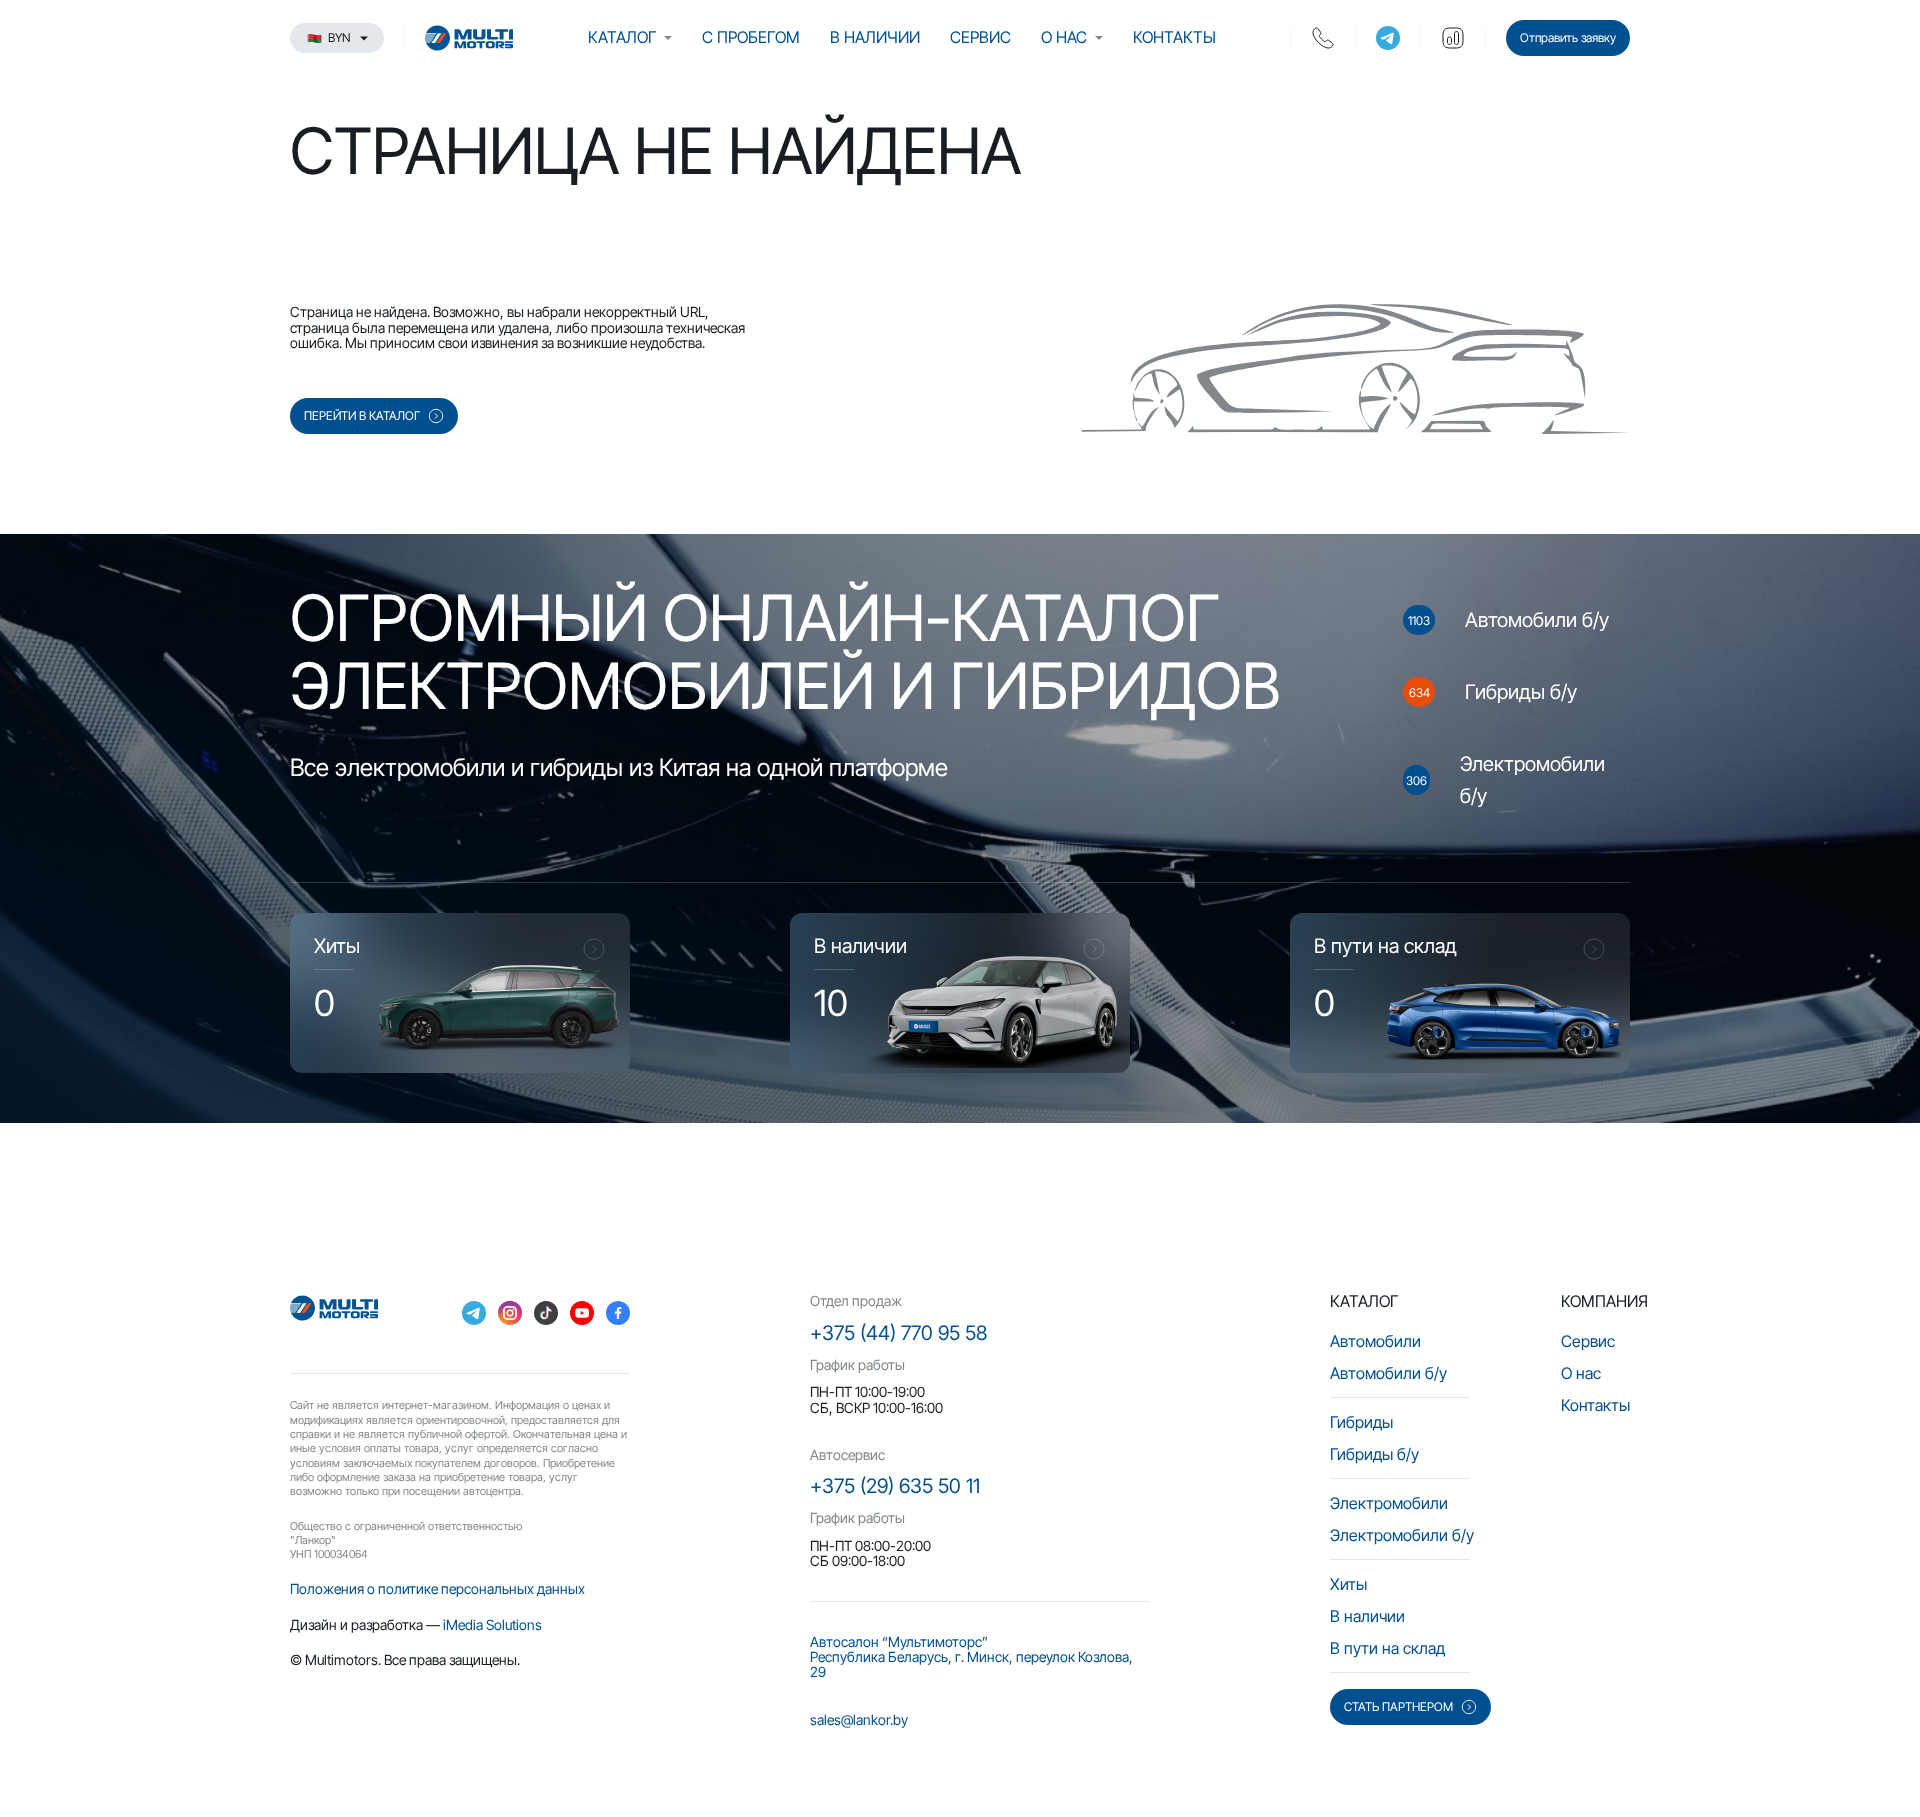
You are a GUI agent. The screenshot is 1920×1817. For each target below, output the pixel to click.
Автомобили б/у (1388, 1373)
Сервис (980, 37)
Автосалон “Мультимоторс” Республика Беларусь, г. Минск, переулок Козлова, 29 (971, 1657)
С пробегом (751, 37)
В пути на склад (1387, 1648)
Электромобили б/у (1402, 1535)
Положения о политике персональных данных (437, 1588)
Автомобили (1375, 1341)
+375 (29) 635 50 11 (895, 1486)
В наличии (875, 37)
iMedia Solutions (492, 1624)
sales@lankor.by (859, 1719)
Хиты (1348, 1584)
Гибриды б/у (1374, 1454)
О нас (1064, 37)
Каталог (622, 37)
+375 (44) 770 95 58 (898, 1333)
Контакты (1174, 37)
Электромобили (1389, 1503)
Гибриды (1361, 1422)
